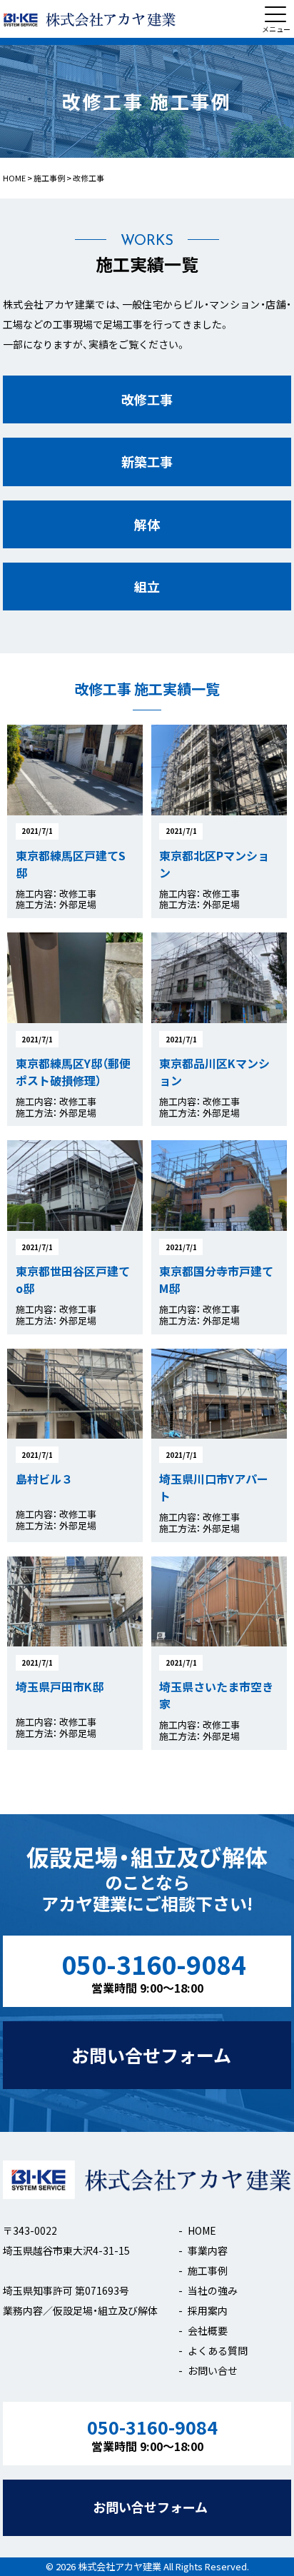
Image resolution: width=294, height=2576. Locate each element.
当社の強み (213, 2290)
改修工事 (147, 399)
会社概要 (208, 2330)
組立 (147, 587)
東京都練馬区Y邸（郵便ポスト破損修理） (73, 1072)
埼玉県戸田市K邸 (60, 1686)
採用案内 (208, 2310)
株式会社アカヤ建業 (120, 2566)
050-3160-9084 (154, 1971)
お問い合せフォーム (151, 2055)
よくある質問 (218, 2350)
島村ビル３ (44, 1479)
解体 (147, 524)
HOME (202, 2230)
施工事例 (208, 2270)
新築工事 (147, 462)
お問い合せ (213, 2370)
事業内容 (208, 2250)
